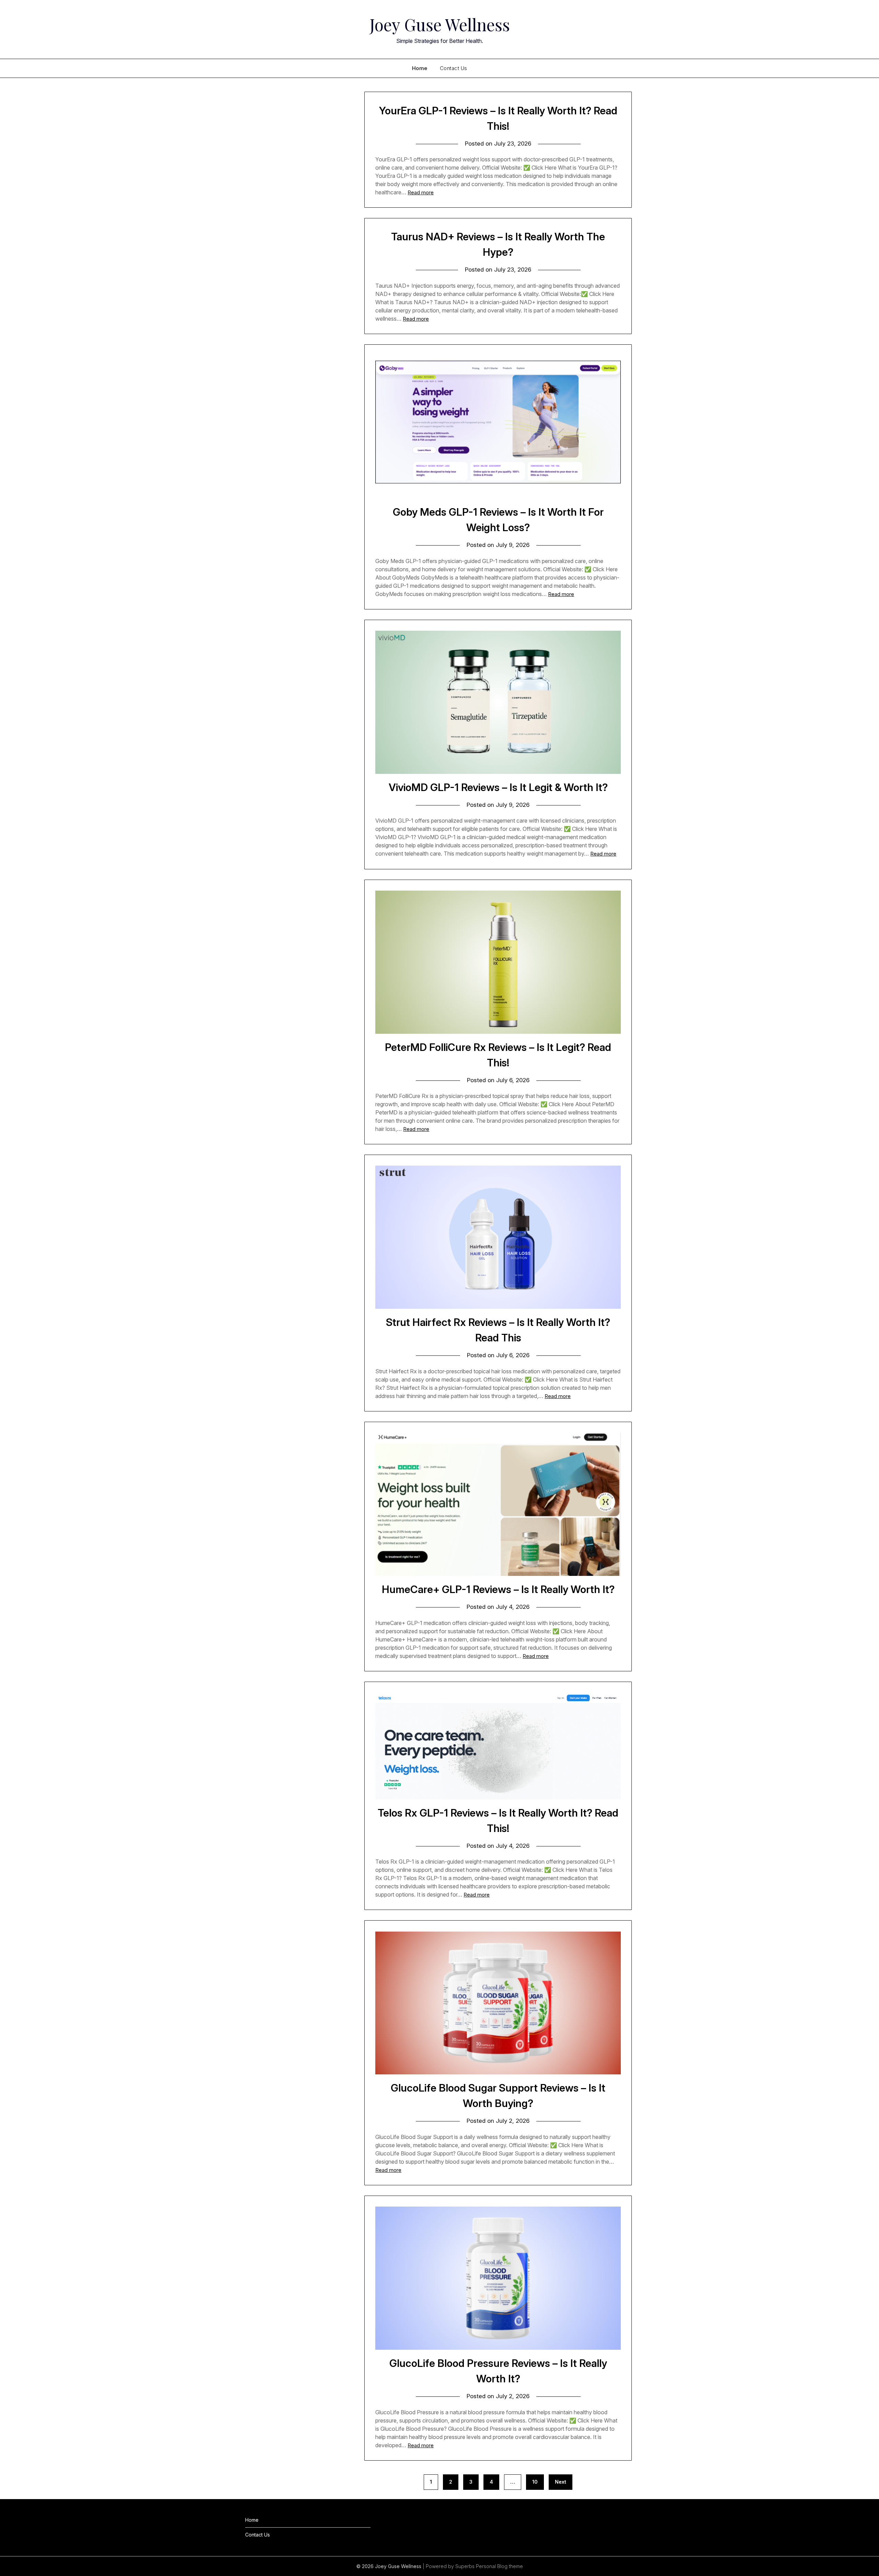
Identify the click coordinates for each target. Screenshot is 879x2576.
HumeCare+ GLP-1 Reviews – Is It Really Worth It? (498, 1589)
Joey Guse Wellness (440, 24)
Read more (421, 192)
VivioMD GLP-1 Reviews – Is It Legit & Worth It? (498, 787)
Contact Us (454, 68)
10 (535, 2482)
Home (420, 68)
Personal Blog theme (499, 2566)
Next (561, 2482)
